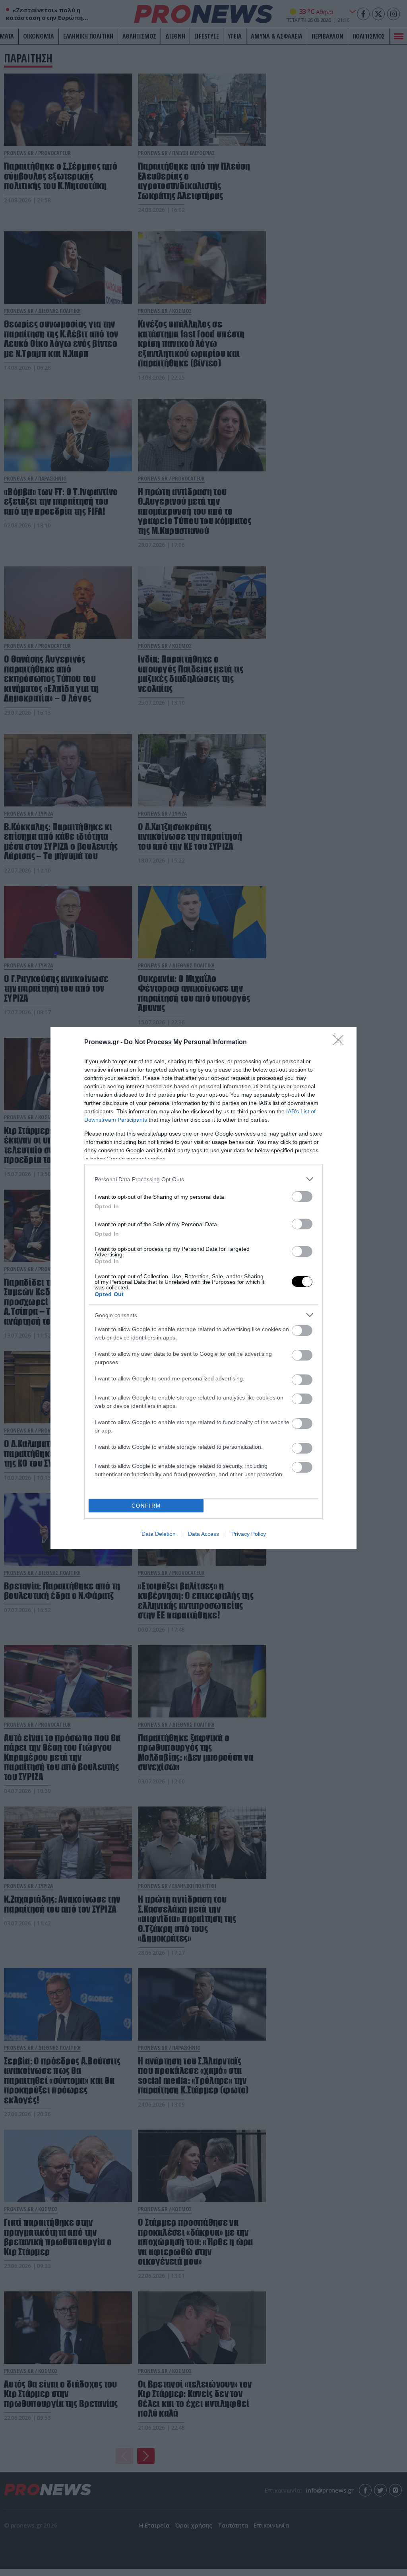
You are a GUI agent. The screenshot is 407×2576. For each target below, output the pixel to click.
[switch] (302, 1197)
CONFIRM (146, 1506)
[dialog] (203, 1288)
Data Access (203, 1534)
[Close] (341, 1043)
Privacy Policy (249, 1534)
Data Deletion (159, 1534)
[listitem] (203, 1179)
